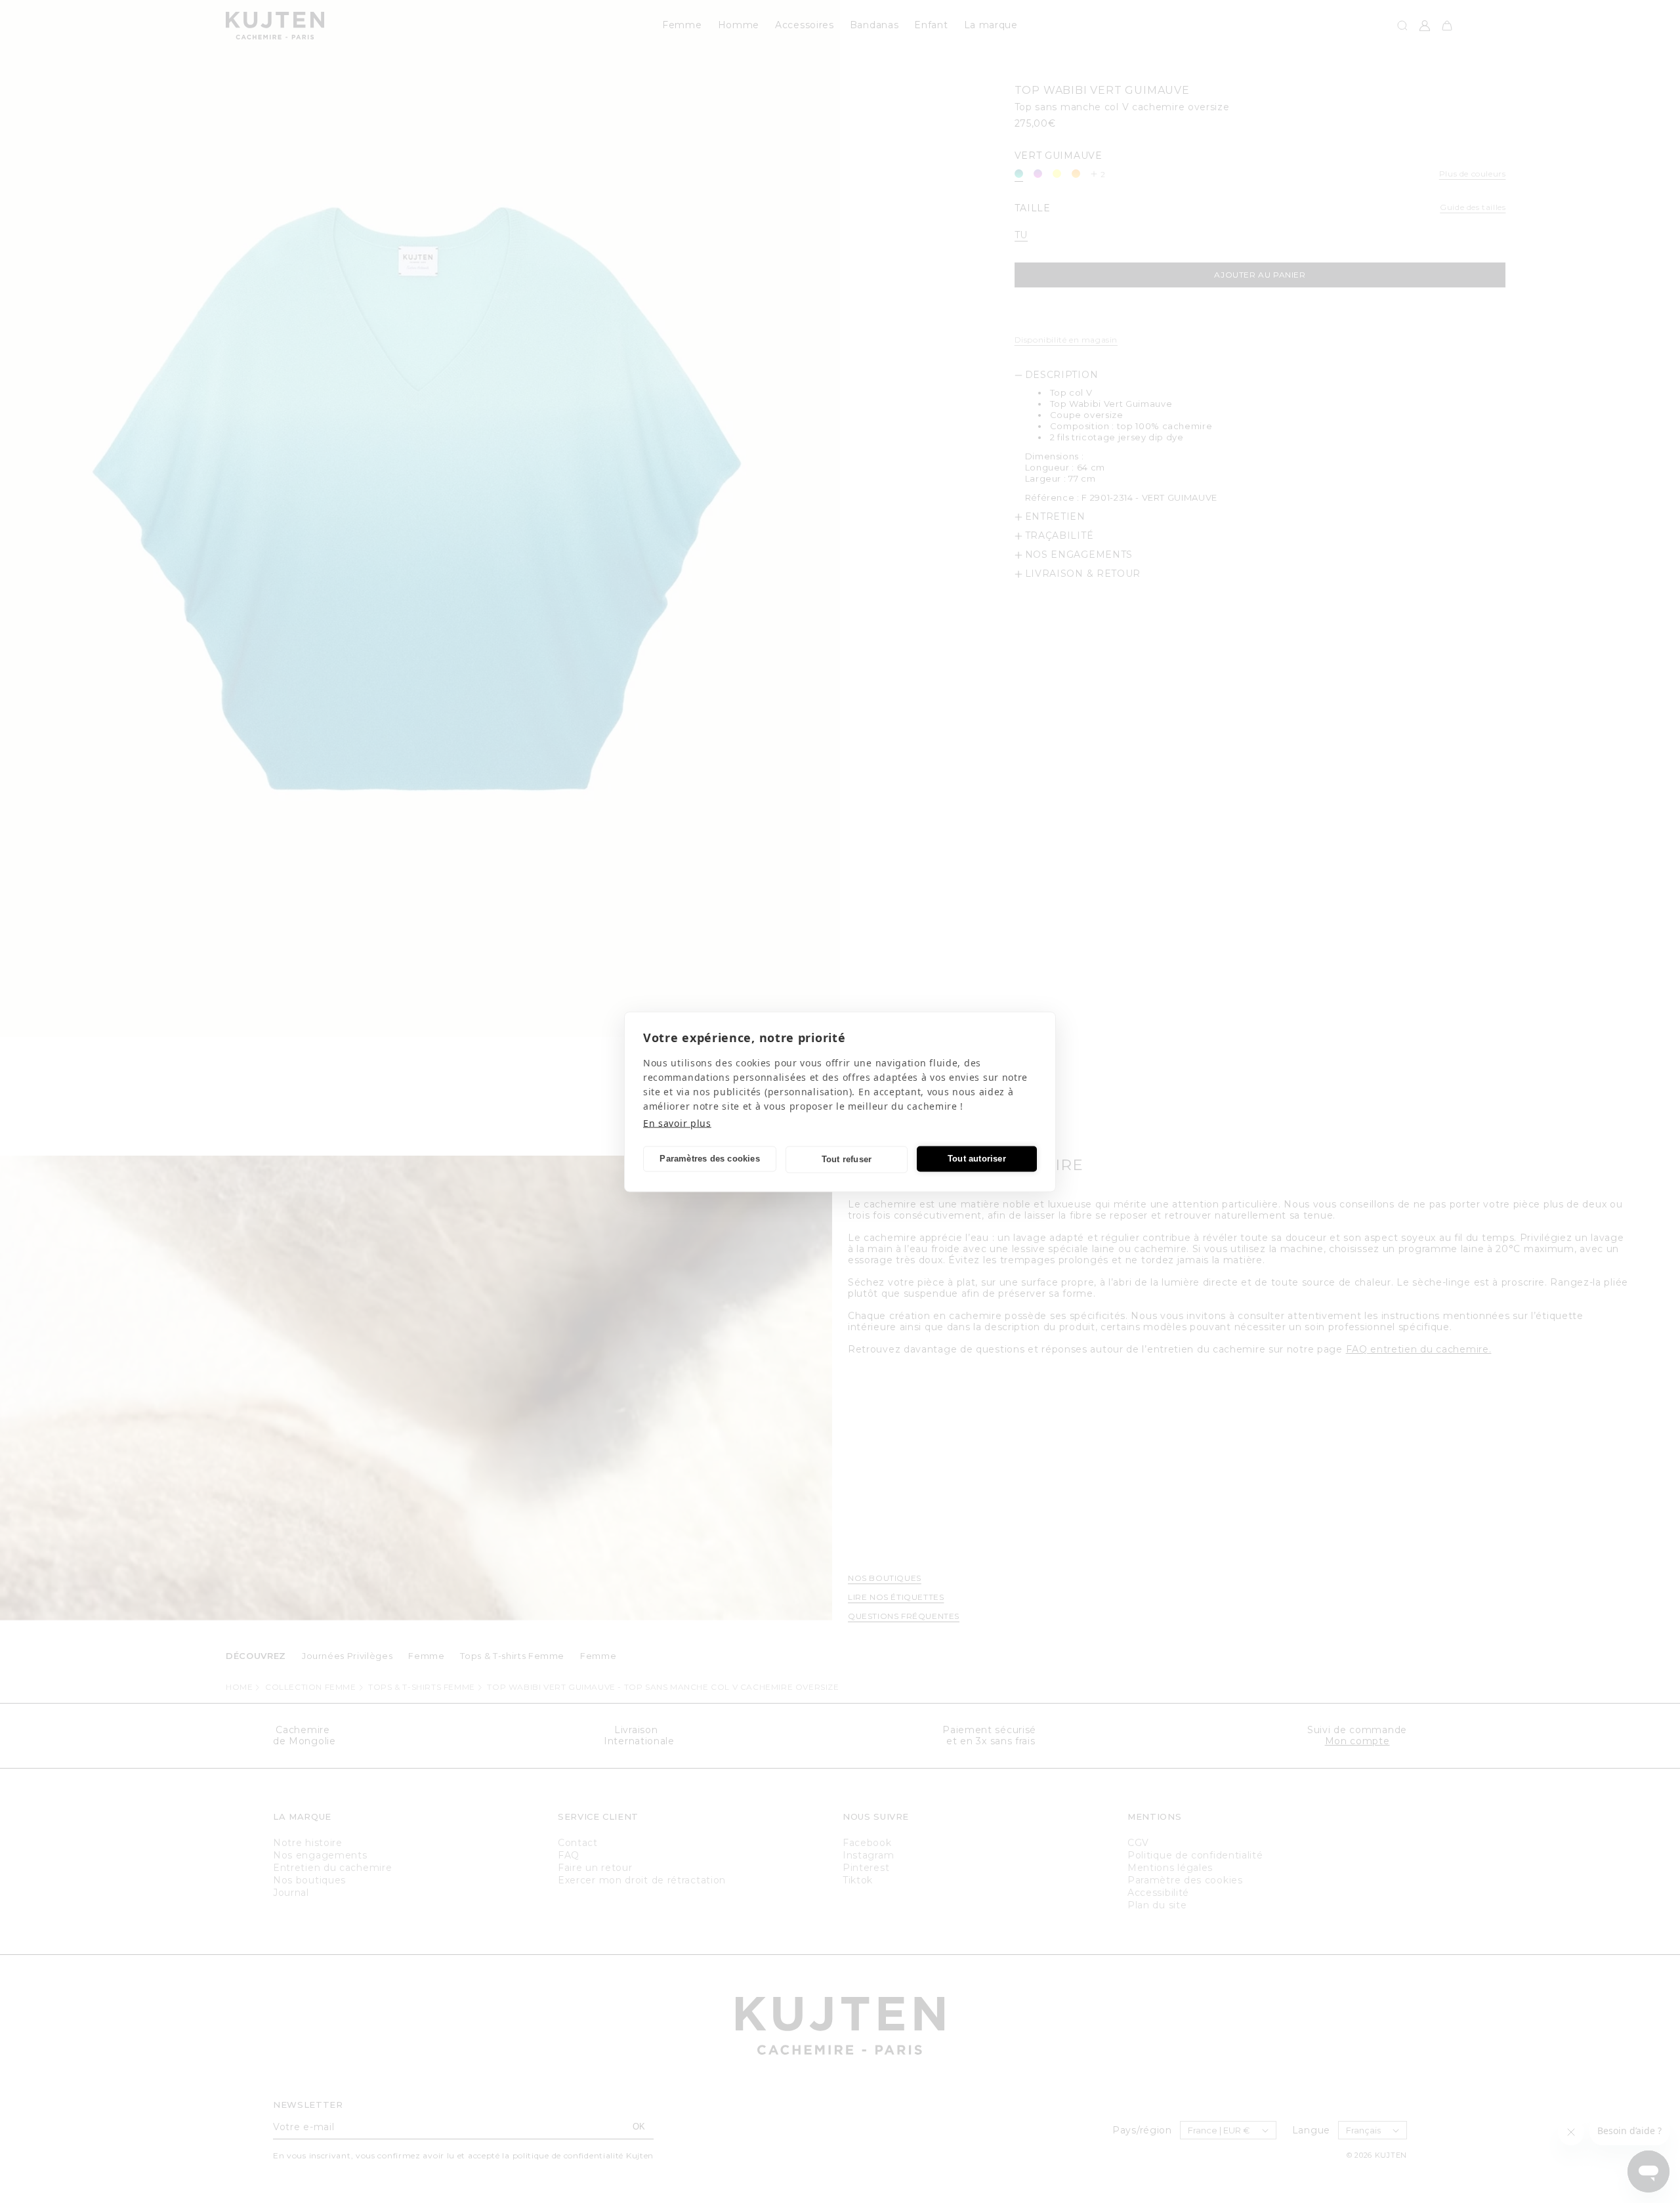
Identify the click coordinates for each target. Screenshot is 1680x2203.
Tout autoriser (977, 1159)
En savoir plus (677, 1122)
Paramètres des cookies (709, 1159)
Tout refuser (847, 1159)
